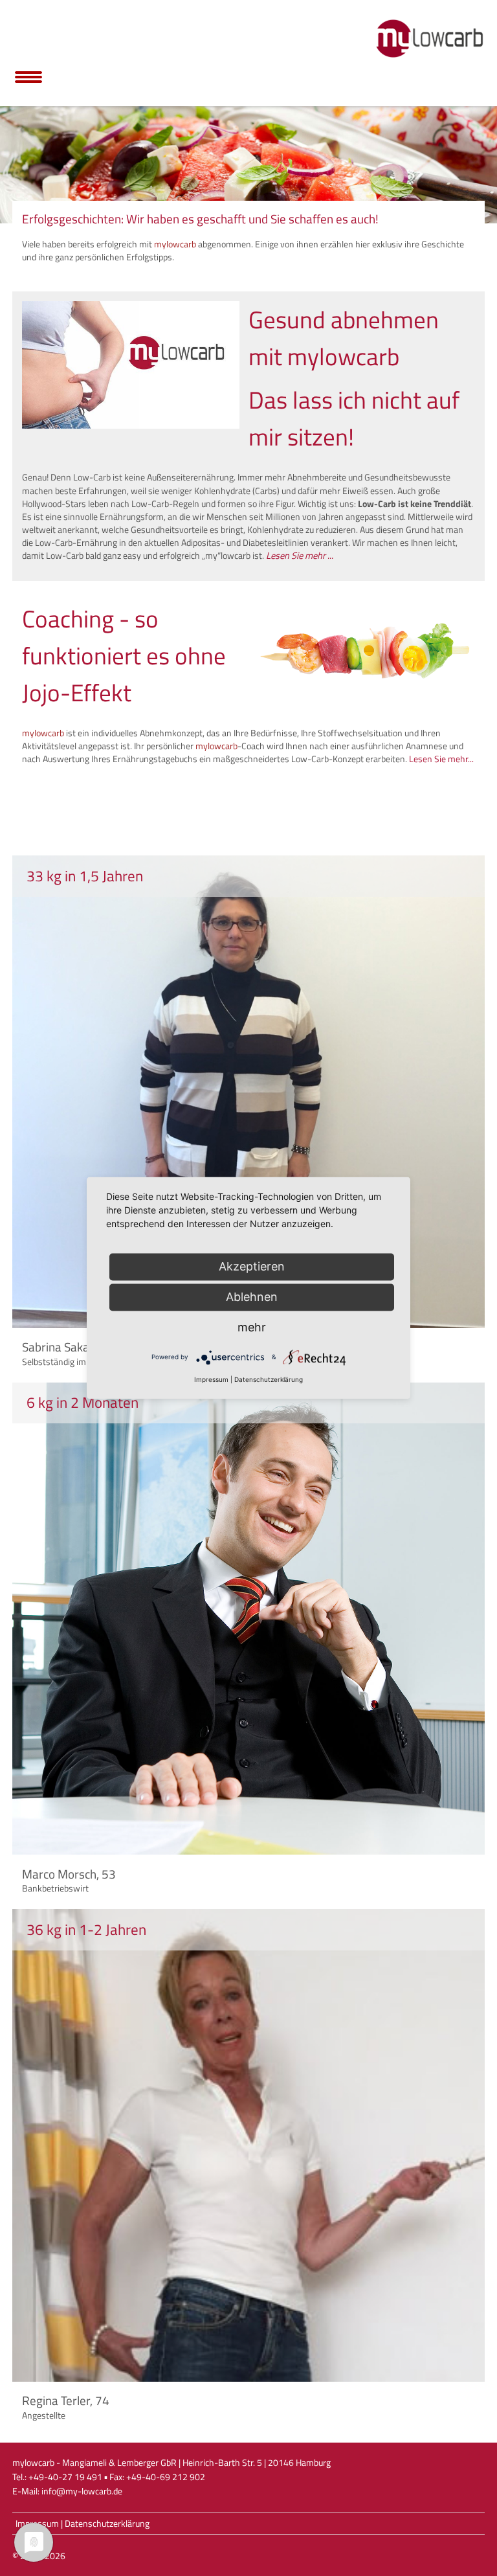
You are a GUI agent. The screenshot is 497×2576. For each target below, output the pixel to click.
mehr (252, 1327)
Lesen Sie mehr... (441, 759)
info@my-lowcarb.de (82, 2491)
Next (481, 161)
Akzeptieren (252, 1266)
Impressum (211, 1379)
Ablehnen (252, 1297)
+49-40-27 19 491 (65, 2477)
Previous (16, 161)
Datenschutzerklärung (107, 2524)
